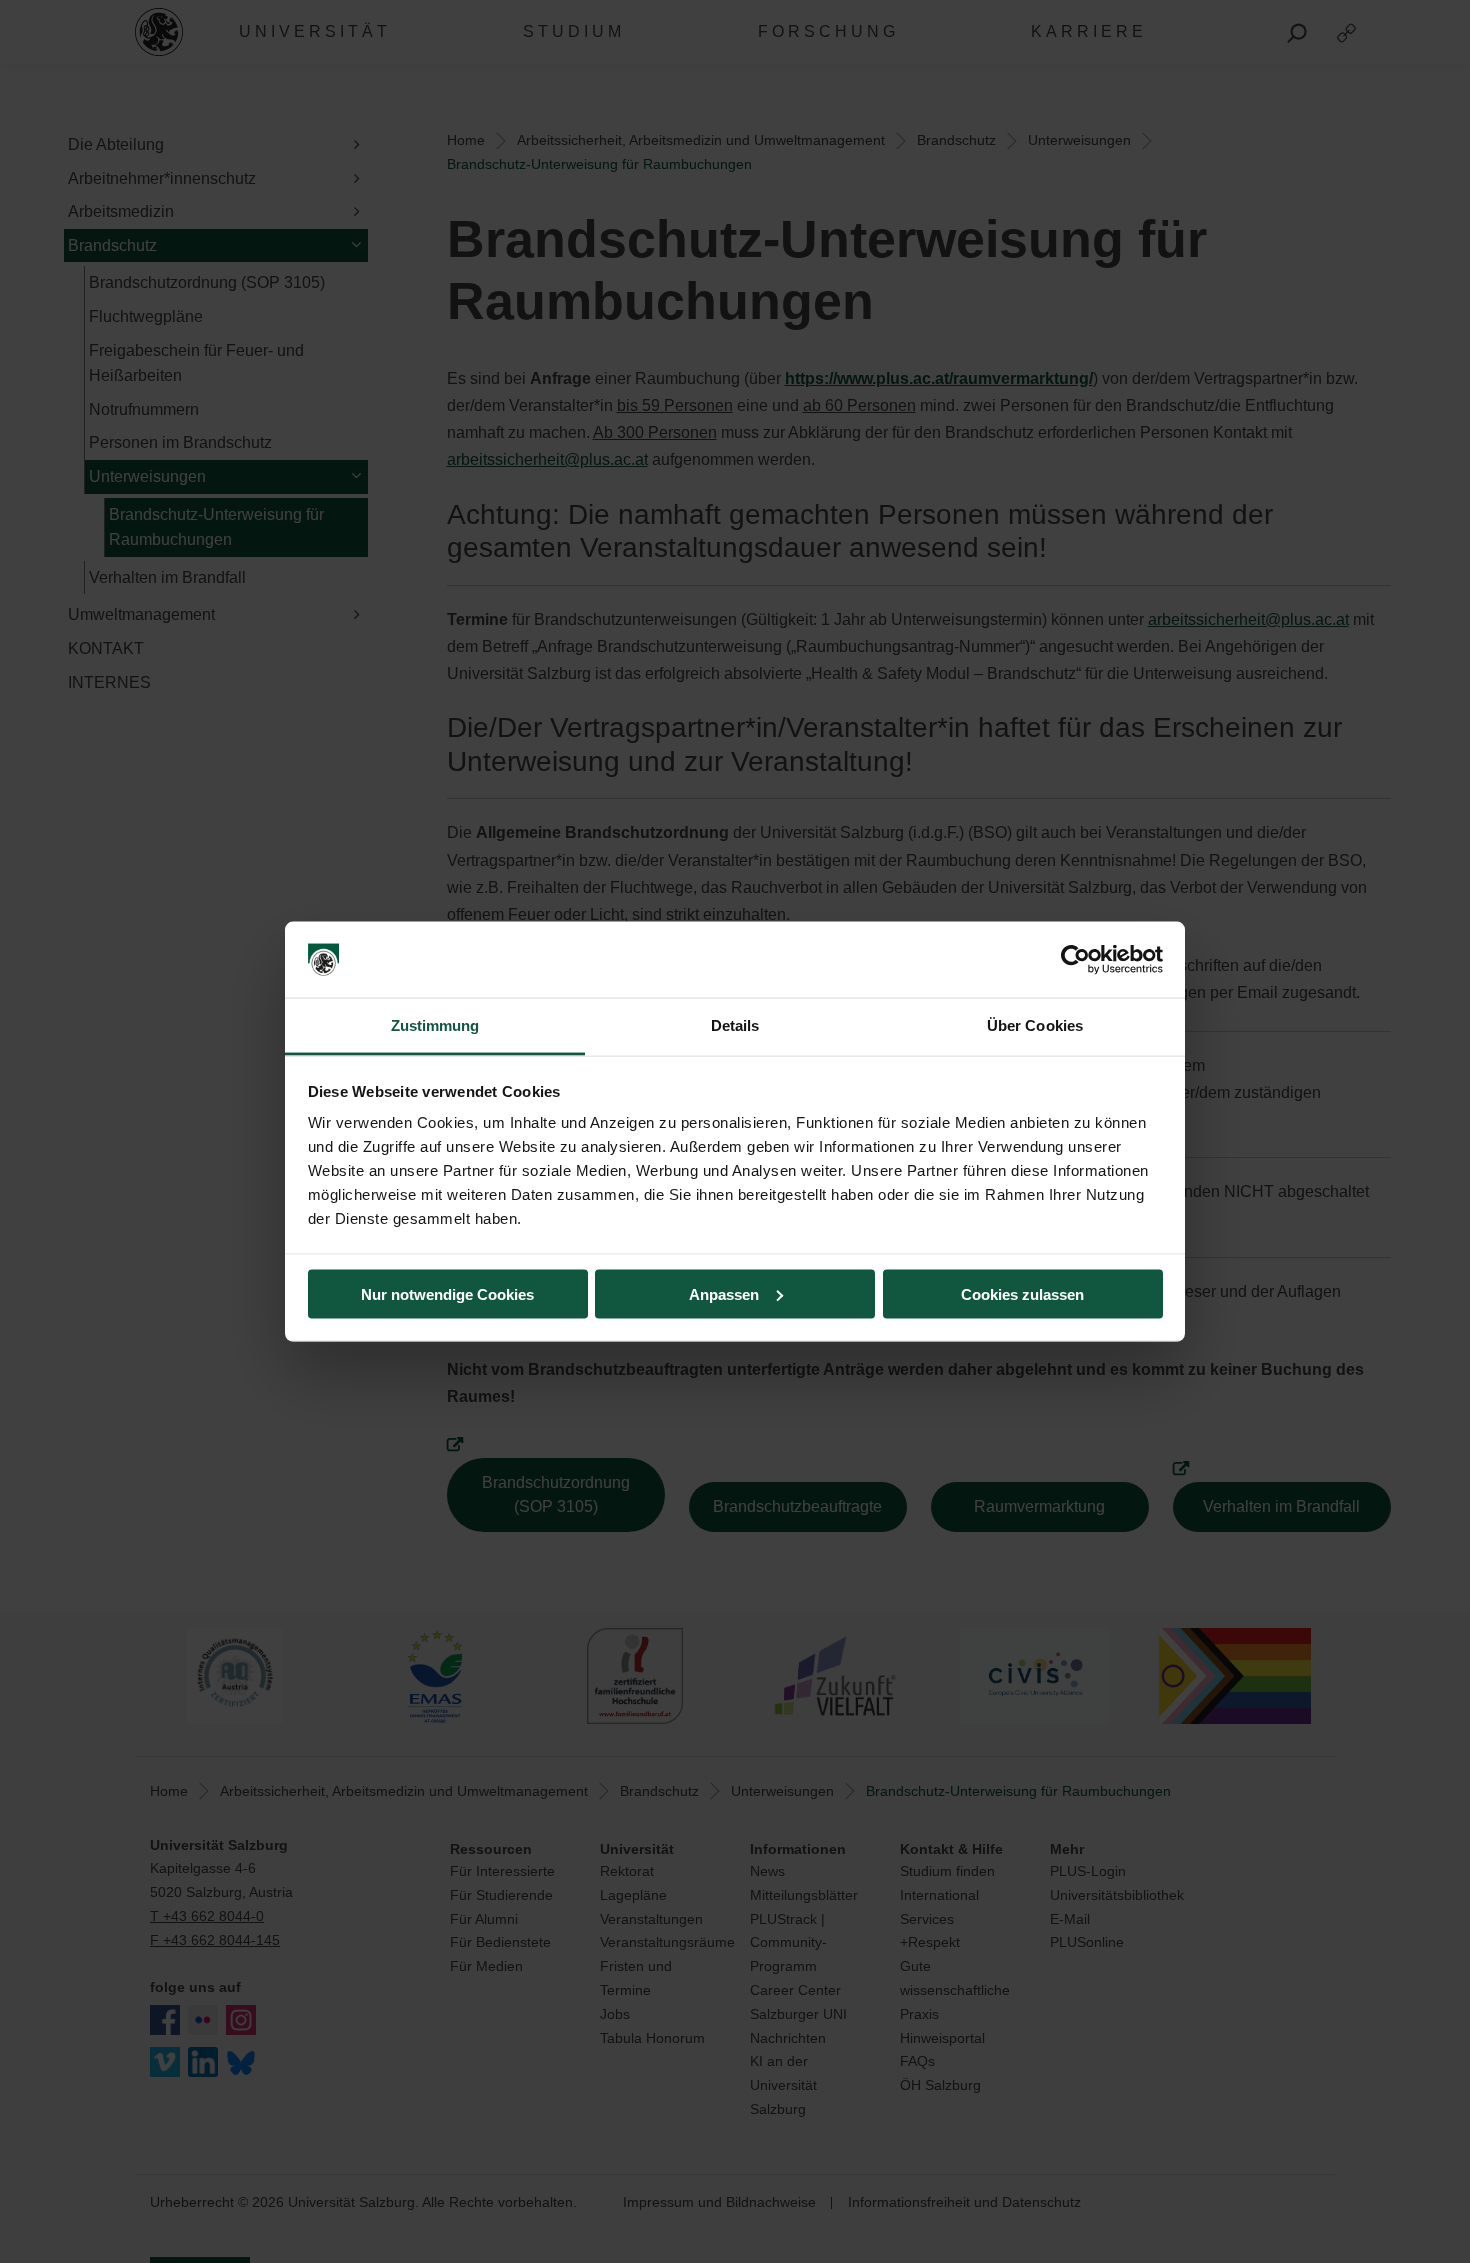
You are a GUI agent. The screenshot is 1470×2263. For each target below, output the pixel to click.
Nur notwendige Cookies (447, 1293)
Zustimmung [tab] (435, 1025)
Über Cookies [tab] (1035, 1025)
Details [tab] (735, 1025)
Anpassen (724, 1293)
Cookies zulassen (1022, 1293)
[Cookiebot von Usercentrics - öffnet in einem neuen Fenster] (1075, 960)
